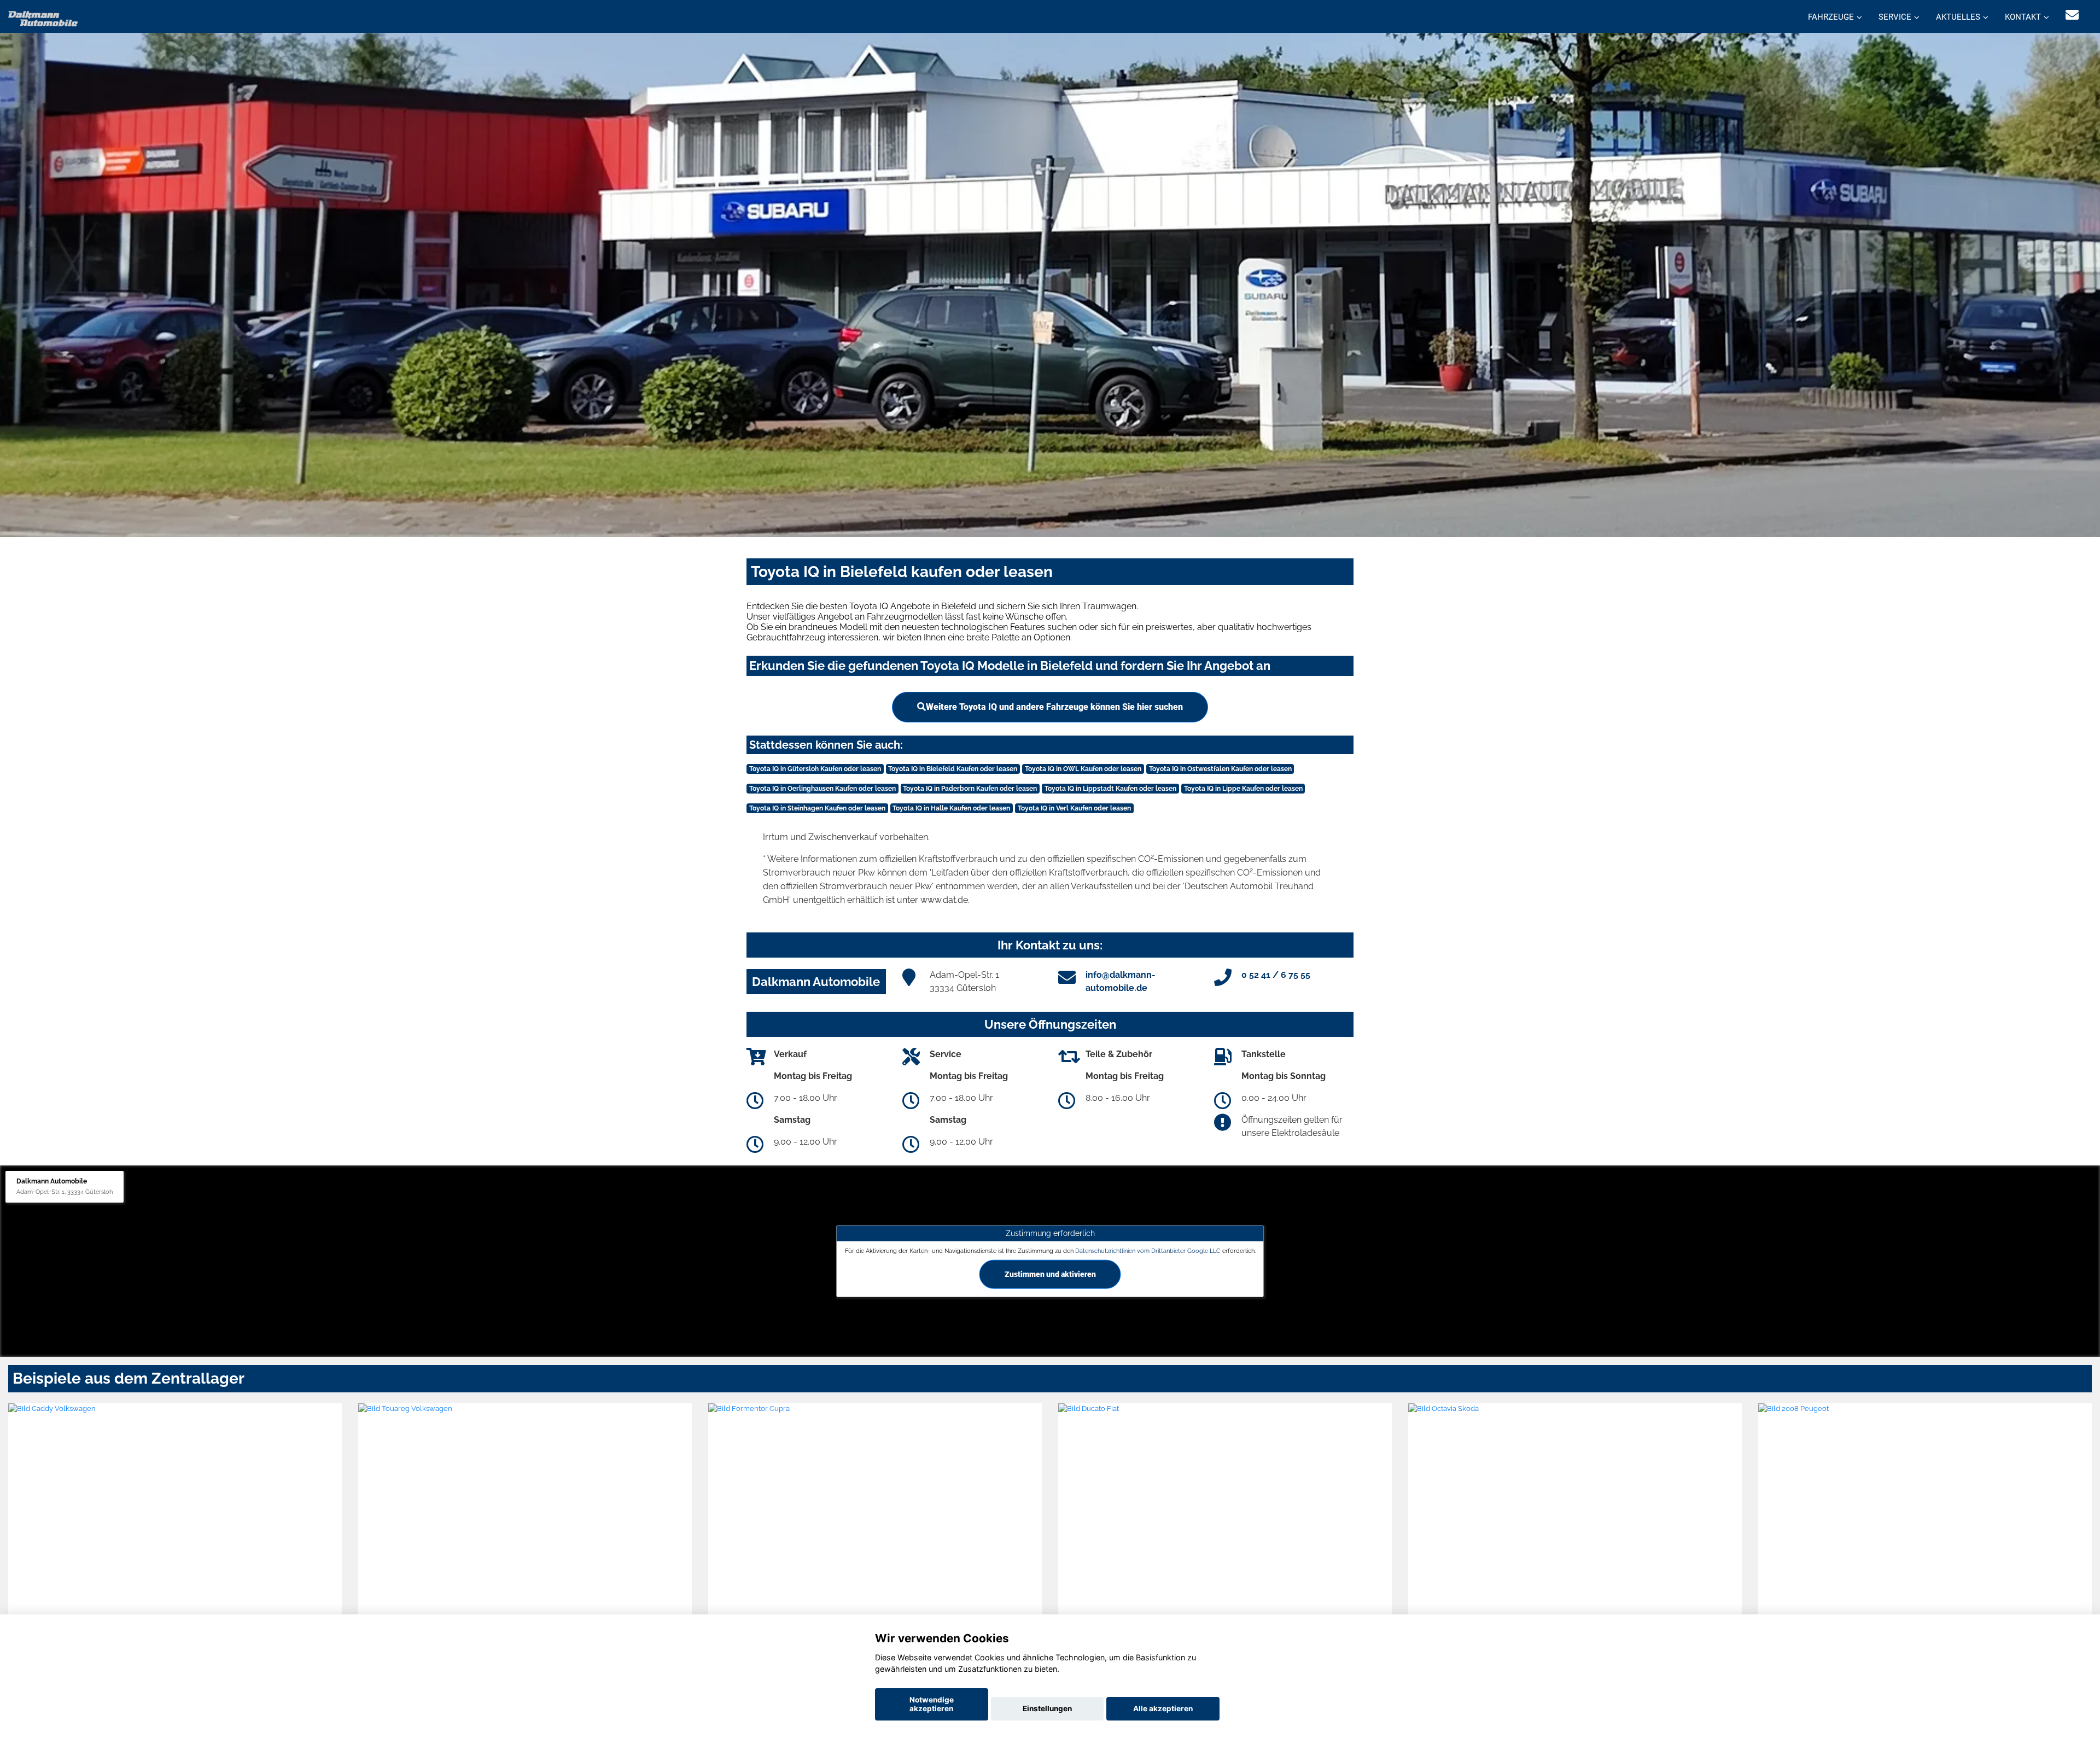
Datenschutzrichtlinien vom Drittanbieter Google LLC (1148, 1251)
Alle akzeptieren (1163, 1708)
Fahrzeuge (1831, 17)
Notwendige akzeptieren (932, 1704)
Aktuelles (1958, 17)
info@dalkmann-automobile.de (1121, 981)
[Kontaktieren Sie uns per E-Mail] (2072, 15)
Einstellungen (1047, 1708)
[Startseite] (43, 18)
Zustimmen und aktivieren (1050, 1274)
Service (1895, 17)
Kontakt (2023, 17)
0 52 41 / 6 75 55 (1276, 975)
